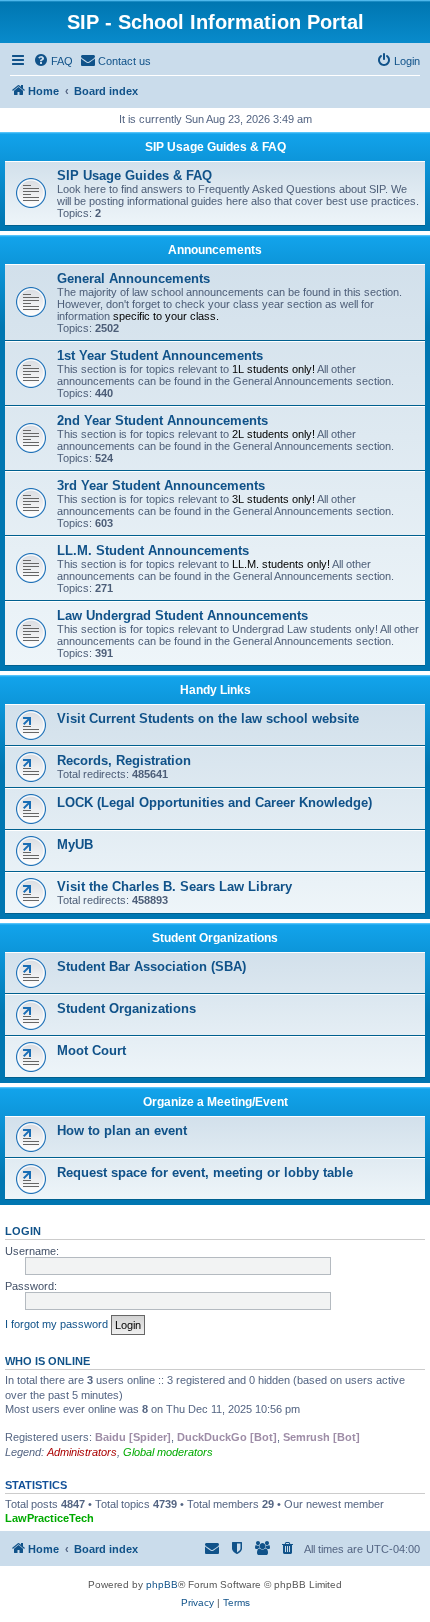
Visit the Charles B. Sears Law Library (174, 886)
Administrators (82, 1452)
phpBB (162, 1584)
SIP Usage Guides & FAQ (215, 147)
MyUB (75, 844)
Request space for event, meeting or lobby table (205, 1172)
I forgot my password (56, 1324)
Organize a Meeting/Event (215, 1102)
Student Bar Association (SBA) (151, 966)
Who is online (47, 1361)
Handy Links (215, 690)
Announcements (215, 250)
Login (23, 1231)
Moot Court (91, 1050)
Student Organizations (215, 938)
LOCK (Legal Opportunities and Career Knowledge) (214, 802)
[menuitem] (53, 61)
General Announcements (133, 278)
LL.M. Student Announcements (153, 550)
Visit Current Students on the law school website (208, 718)
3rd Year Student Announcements (161, 485)
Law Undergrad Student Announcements (182, 615)
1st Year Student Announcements (160, 355)
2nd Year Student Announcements (162, 420)
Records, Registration (124, 760)
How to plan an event (122, 1130)
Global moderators (168, 1452)
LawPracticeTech (49, 1518)
